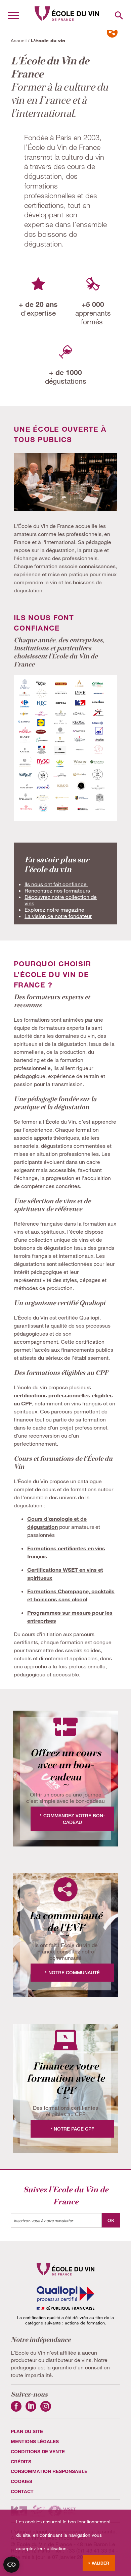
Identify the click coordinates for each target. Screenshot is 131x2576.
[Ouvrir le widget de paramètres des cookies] (11, 2565)
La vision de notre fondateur (58, 916)
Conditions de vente (38, 2451)
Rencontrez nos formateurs (57, 890)
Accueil (19, 40)
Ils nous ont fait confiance (56, 884)
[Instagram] (46, 2409)
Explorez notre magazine (54, 909)
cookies (21, 2481)
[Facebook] (16, 2409)
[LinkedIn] (31, 2409)
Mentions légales (35, 2441)
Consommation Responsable (49, 2471)
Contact (22, 2491)
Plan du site (27, 2431)
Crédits (21, 2461)
